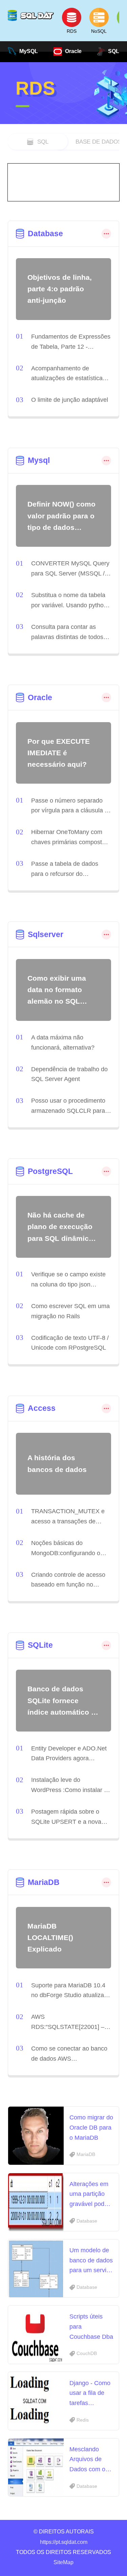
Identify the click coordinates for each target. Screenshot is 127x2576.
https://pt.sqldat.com (64, 2542)
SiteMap (63, 2562)
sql (43, 142)
